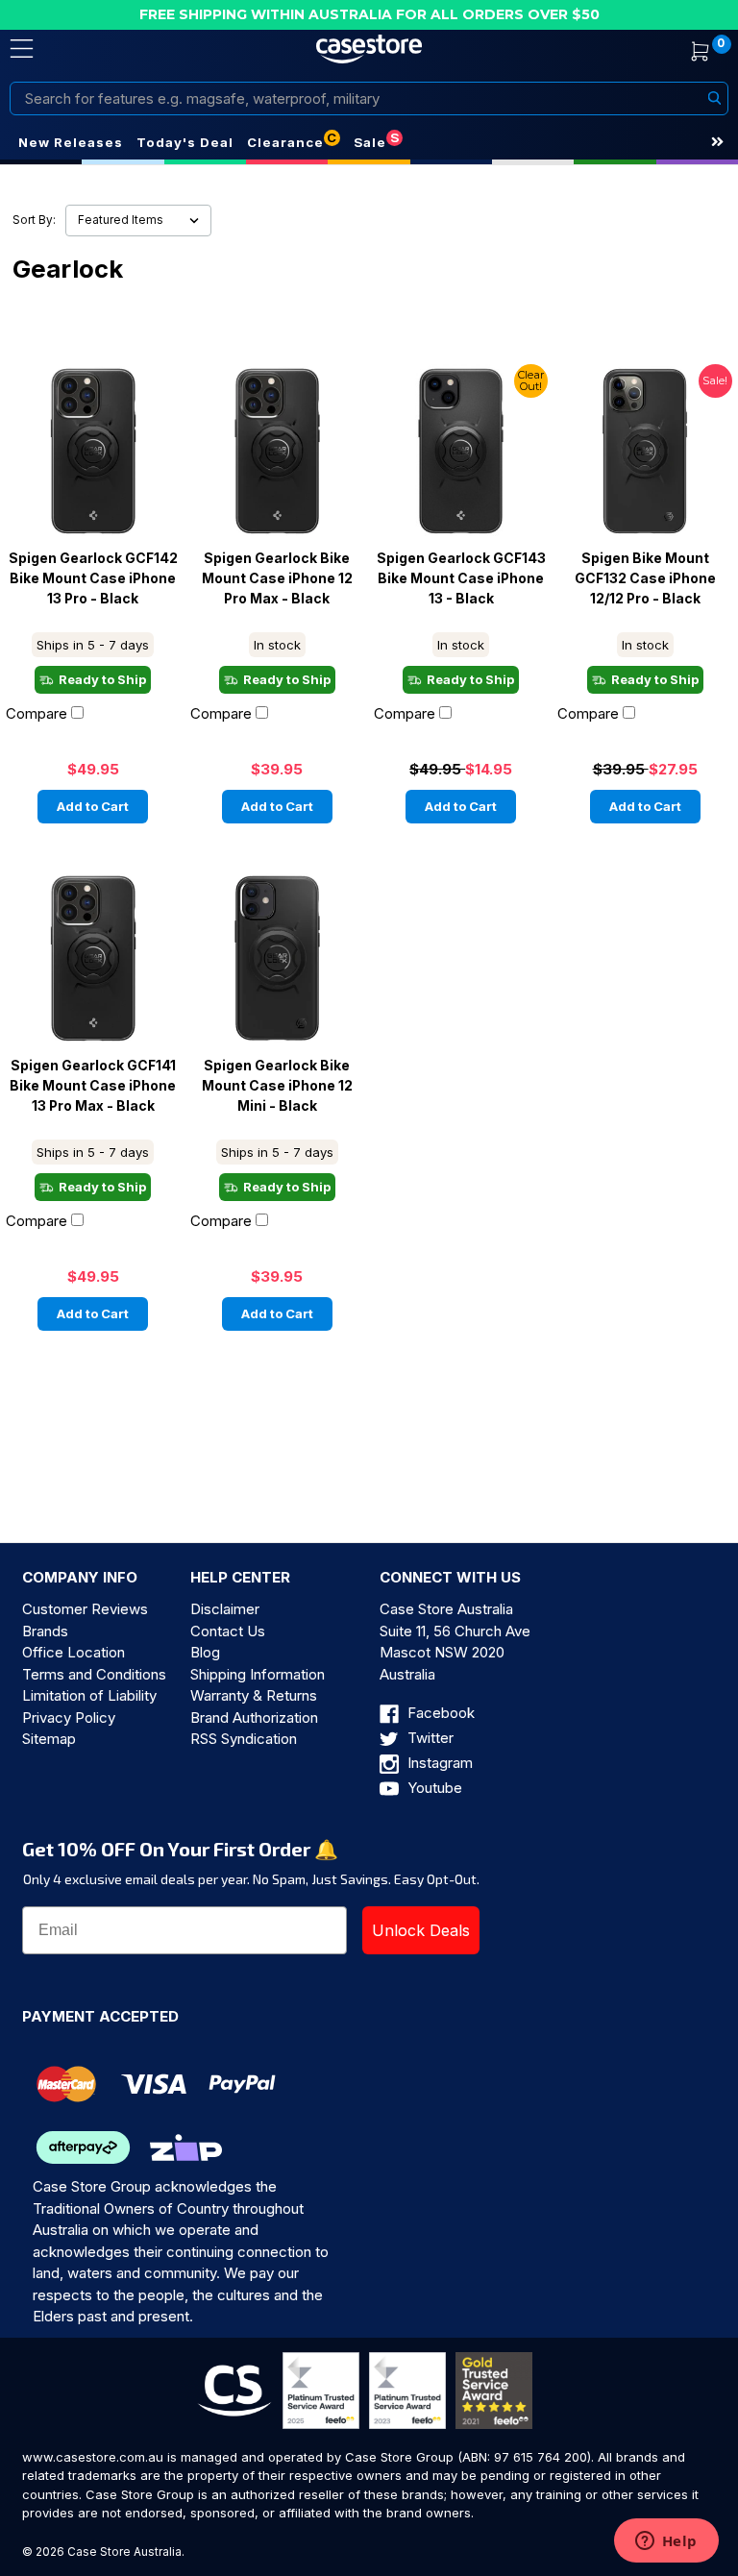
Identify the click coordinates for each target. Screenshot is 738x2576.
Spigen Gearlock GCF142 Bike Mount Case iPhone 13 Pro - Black (93, 578)
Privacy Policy (69, 1717)
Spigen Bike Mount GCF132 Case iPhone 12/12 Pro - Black (645, 578)
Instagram (438, 1763)
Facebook (439, 1713)
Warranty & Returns (254, 1695)
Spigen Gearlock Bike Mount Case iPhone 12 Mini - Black (277, 1086)
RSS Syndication (244, 1739)
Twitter (429, 1738)
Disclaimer (225, 1609)
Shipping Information (258, 1674)
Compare (37, 713)
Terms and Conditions (94, 1674)
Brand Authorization (254, 1717)
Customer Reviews (85, 1609)
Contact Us (228, 1631)
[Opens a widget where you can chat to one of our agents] (666, 2542)
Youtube (433, 1788)
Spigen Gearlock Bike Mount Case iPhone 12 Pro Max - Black (277, 578)
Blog (205, 1652)
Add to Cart (93, 806)
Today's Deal (185, 142)
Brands (45, 1631)
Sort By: (34, 220)
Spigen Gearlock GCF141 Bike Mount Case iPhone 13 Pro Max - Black (93, 1086)
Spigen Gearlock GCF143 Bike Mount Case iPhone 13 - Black (461, 578)
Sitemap (49, 1739)
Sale (370, 142)
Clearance (285, 142)
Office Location (74, 1652)
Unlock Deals (421, 1930)
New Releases (71, 142)
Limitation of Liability (89, 1695)
